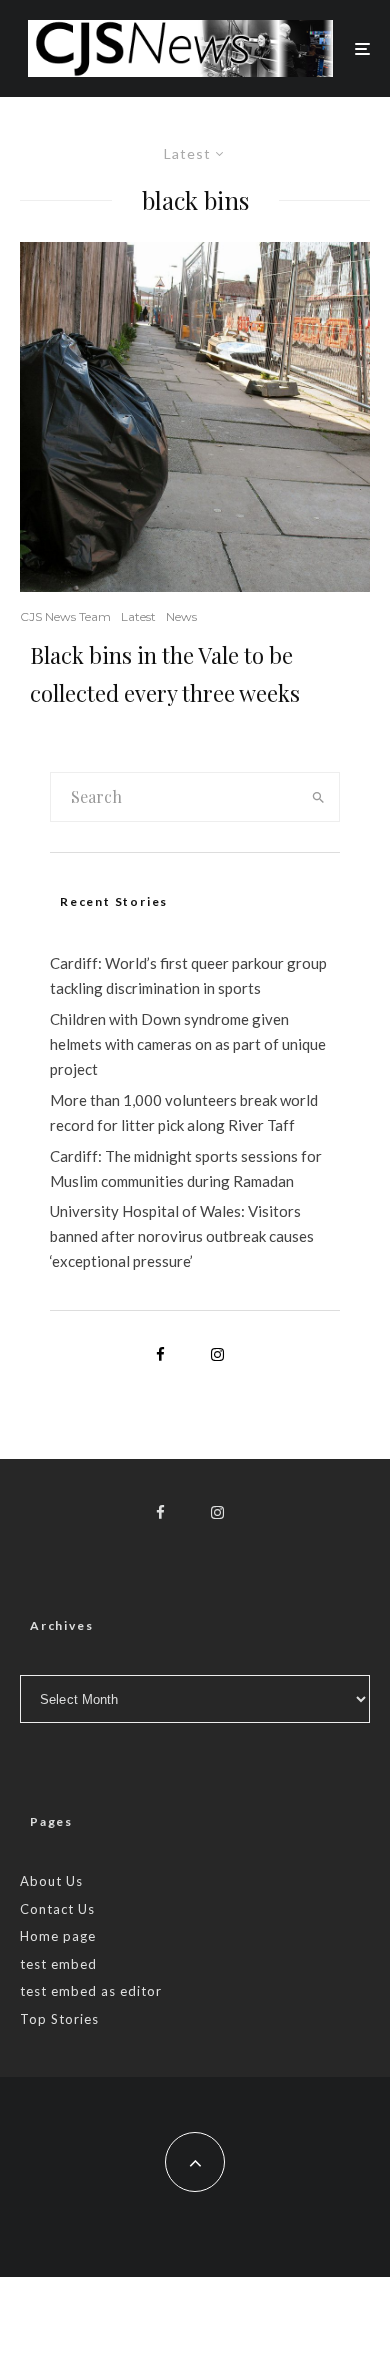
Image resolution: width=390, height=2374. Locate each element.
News (181, 616)
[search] (318, 797)
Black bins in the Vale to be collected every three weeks (165, 674)
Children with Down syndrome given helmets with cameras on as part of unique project (188, 1044)
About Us (51, 1881)
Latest (138, 616)
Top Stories (59, 2019)
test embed (58, 1964)
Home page (58, 1936)
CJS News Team (65, 616)
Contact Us (57, 1909)
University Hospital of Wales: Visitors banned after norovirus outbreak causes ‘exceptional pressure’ (182, 1236)
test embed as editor (91, 1991)
